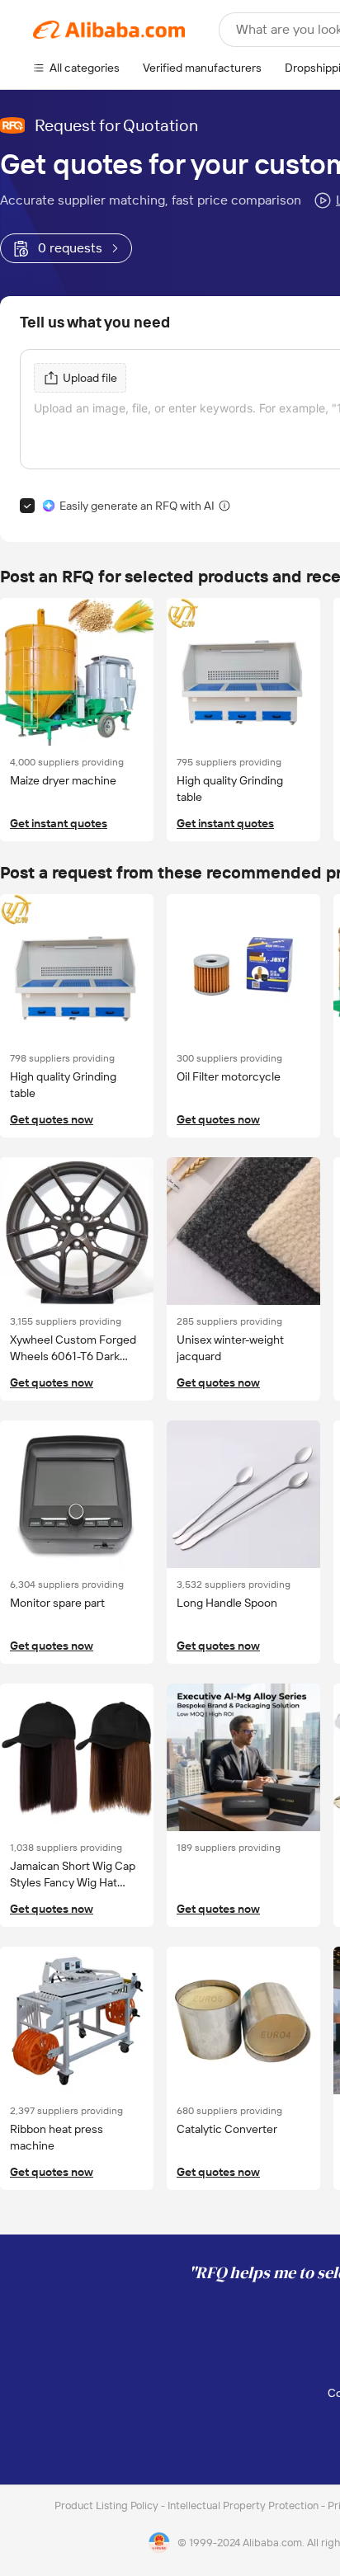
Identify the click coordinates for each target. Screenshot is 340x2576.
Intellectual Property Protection (244, 2505)
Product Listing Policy (108, 2505)
